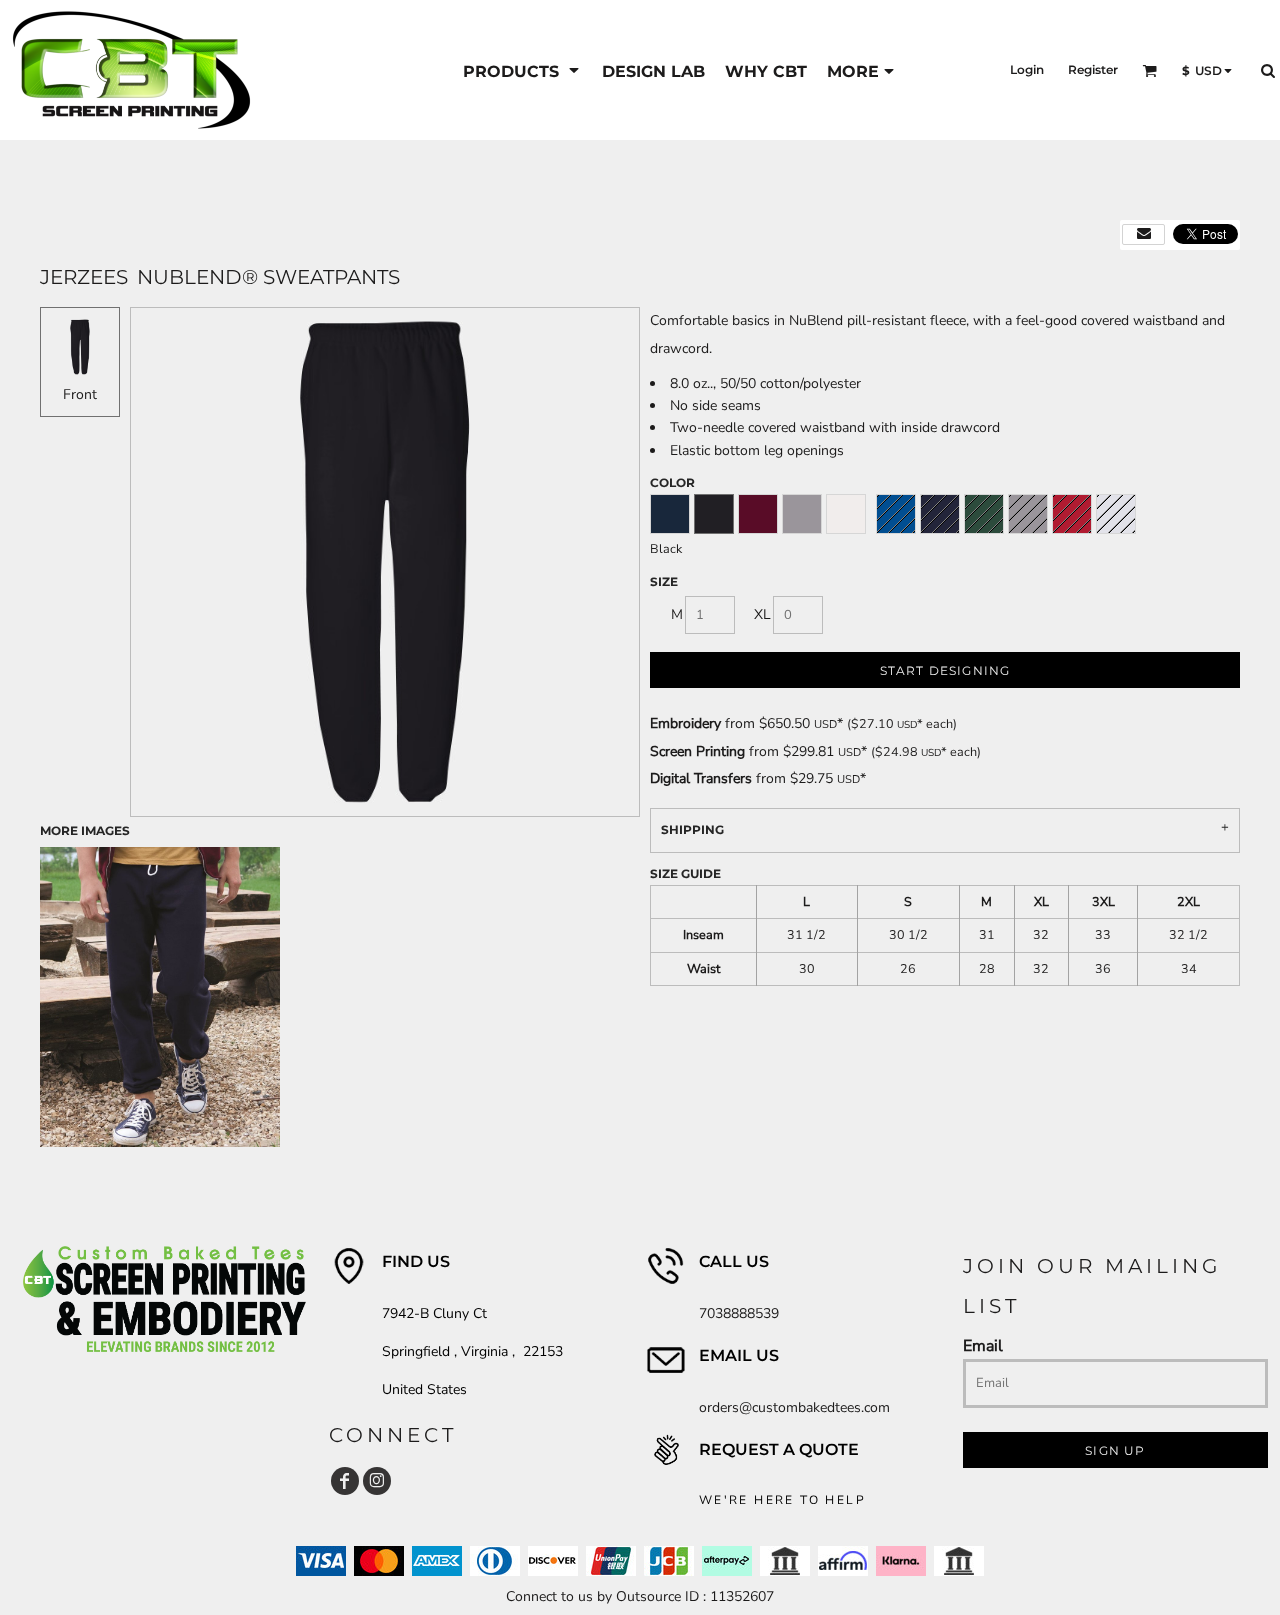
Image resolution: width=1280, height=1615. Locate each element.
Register (1093, 69)
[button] (522, 70)
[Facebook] (345, 1481)
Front (80, 394)
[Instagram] (377, 1481)
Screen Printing (697, 751)
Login (1027, 69)
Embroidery (685, 723)
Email (983, 1345)
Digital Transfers (701, 778)
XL (762, 614)
